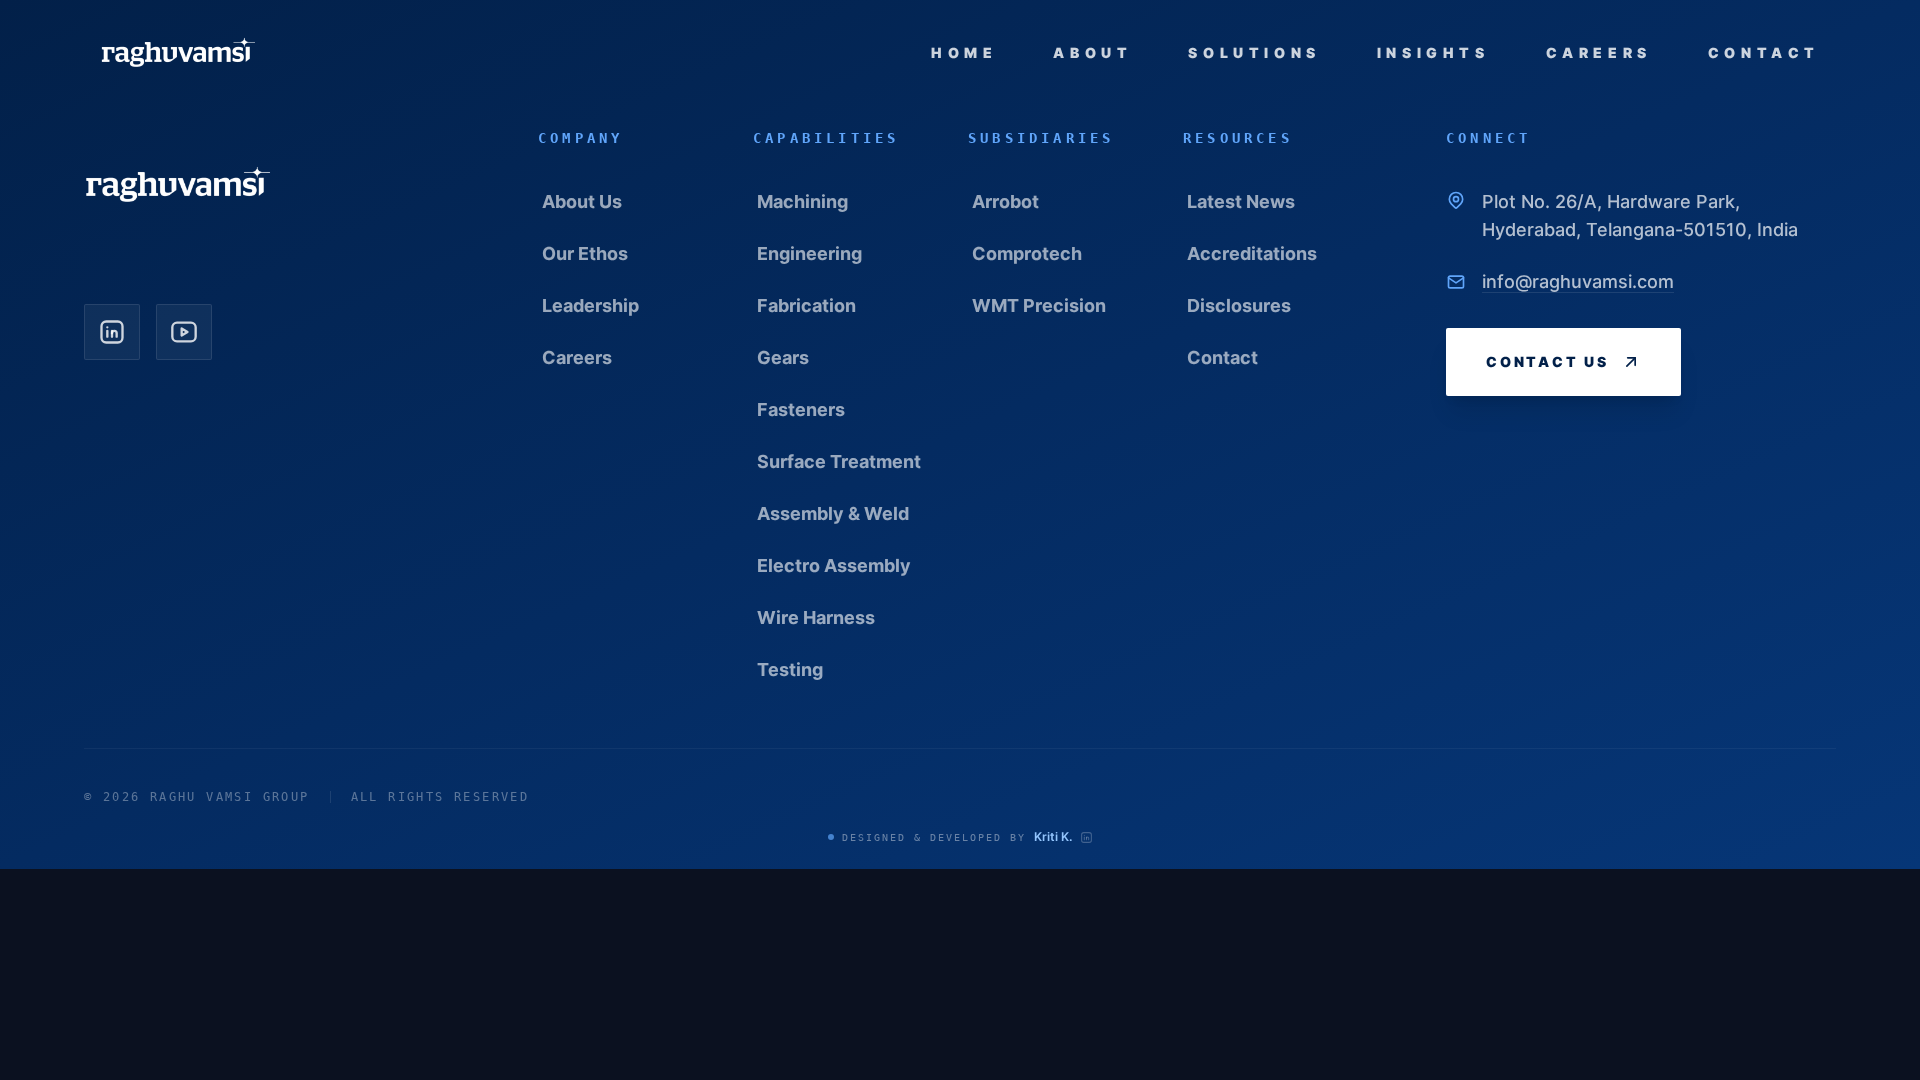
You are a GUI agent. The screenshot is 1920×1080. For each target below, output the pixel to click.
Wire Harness (816, 617)
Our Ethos (585, 253)
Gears (783, 357)
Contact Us (1547, 361)
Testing (790, 669)
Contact (1764, 52)
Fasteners (801, 409)
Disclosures (1239, 305)
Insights (1433, 52)
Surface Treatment (839, 461)
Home (964, 52)
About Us (582, 201)
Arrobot (1005, 201)
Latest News (1241, 201)
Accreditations (1252, 253)
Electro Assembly (834, 565)
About (1092, 52)
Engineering (809, 253)
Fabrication (806, 305)
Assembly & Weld (833, 513)
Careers (1599, 52)
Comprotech (1027, 253)
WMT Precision (1039, 305)
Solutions (1254, 52)
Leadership (590, 305)
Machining (802, 201)
